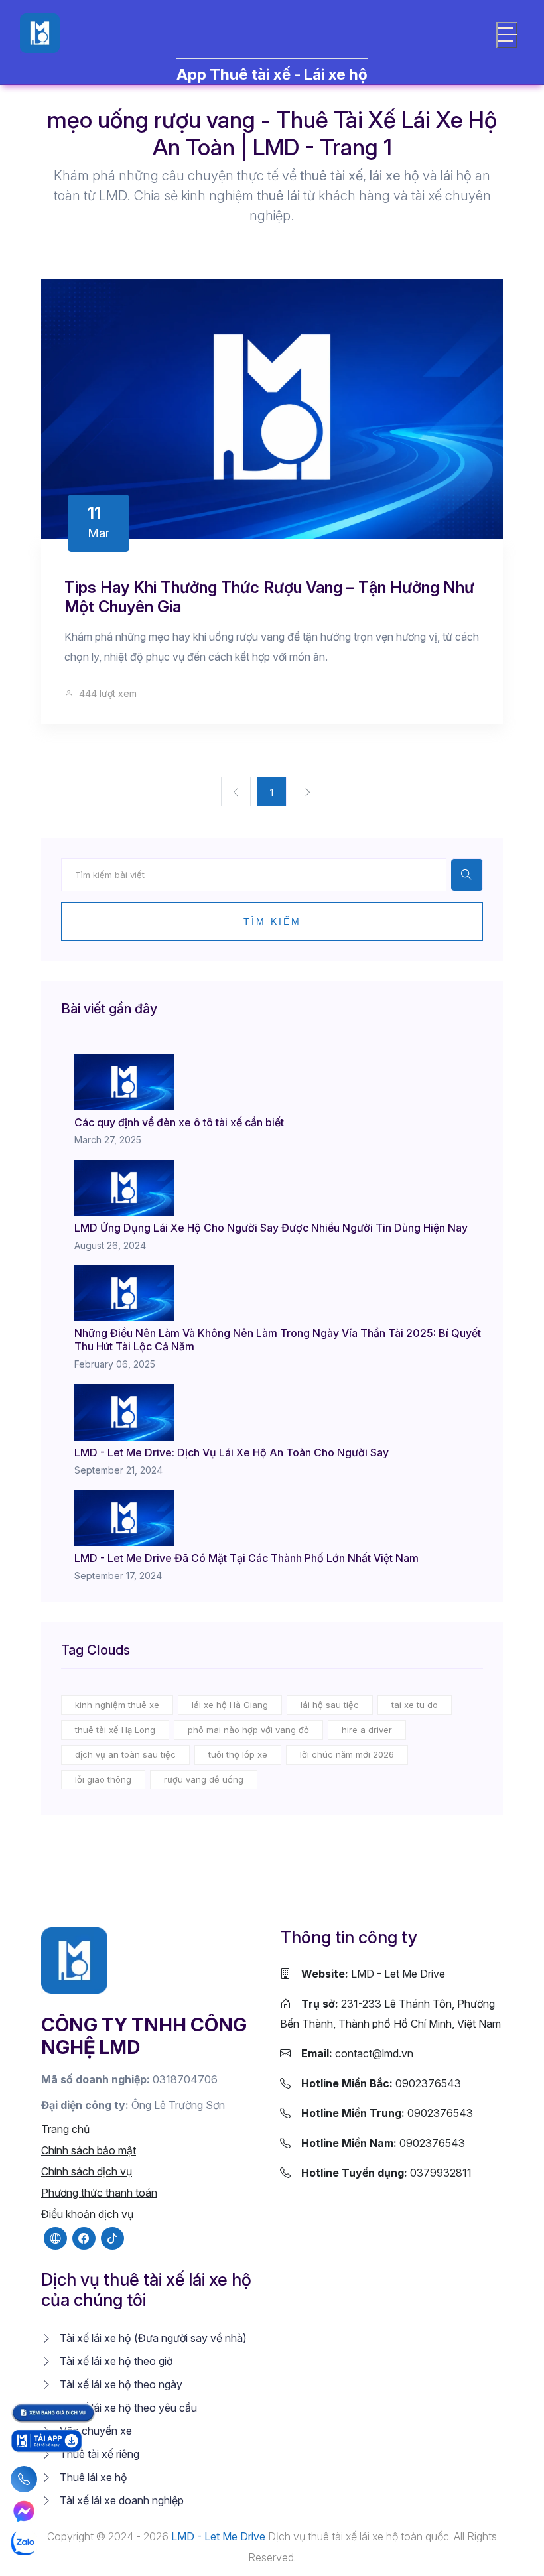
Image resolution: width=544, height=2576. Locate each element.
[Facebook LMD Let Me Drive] (84, 2238)
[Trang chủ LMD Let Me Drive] (74, 1959)
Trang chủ (65, 2129)
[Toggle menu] (507, 35)
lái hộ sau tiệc (330, 1705)
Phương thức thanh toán (99, 2193)
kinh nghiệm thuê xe (117, 1705)
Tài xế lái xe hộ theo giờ (115, 2361)
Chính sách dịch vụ (87, 2171)
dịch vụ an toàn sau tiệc (125, 1754)
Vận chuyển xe (95, 2431)
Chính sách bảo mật (89, 2150)
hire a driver (367, 1730)
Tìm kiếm (272, 921)
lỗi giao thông (103, 1779)
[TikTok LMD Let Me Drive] (112, 2238)
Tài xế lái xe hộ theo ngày (120, 2384)
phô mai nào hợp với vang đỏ (248, 1730)
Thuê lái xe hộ (92, 2477)
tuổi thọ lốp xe (238, 1754)
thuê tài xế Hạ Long (115, 1730)
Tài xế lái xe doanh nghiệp (120, 2500)
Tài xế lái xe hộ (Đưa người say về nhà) (152, 2338)
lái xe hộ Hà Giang (230, 1705)
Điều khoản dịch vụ (87, 2214)
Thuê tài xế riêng (98, 2454)
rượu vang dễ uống (204, 1779)
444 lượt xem (106, 693)
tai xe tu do (415, 1705)
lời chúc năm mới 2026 (347, 1754)
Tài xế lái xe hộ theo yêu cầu (127, 2408)
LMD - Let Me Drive (373, 1974)
